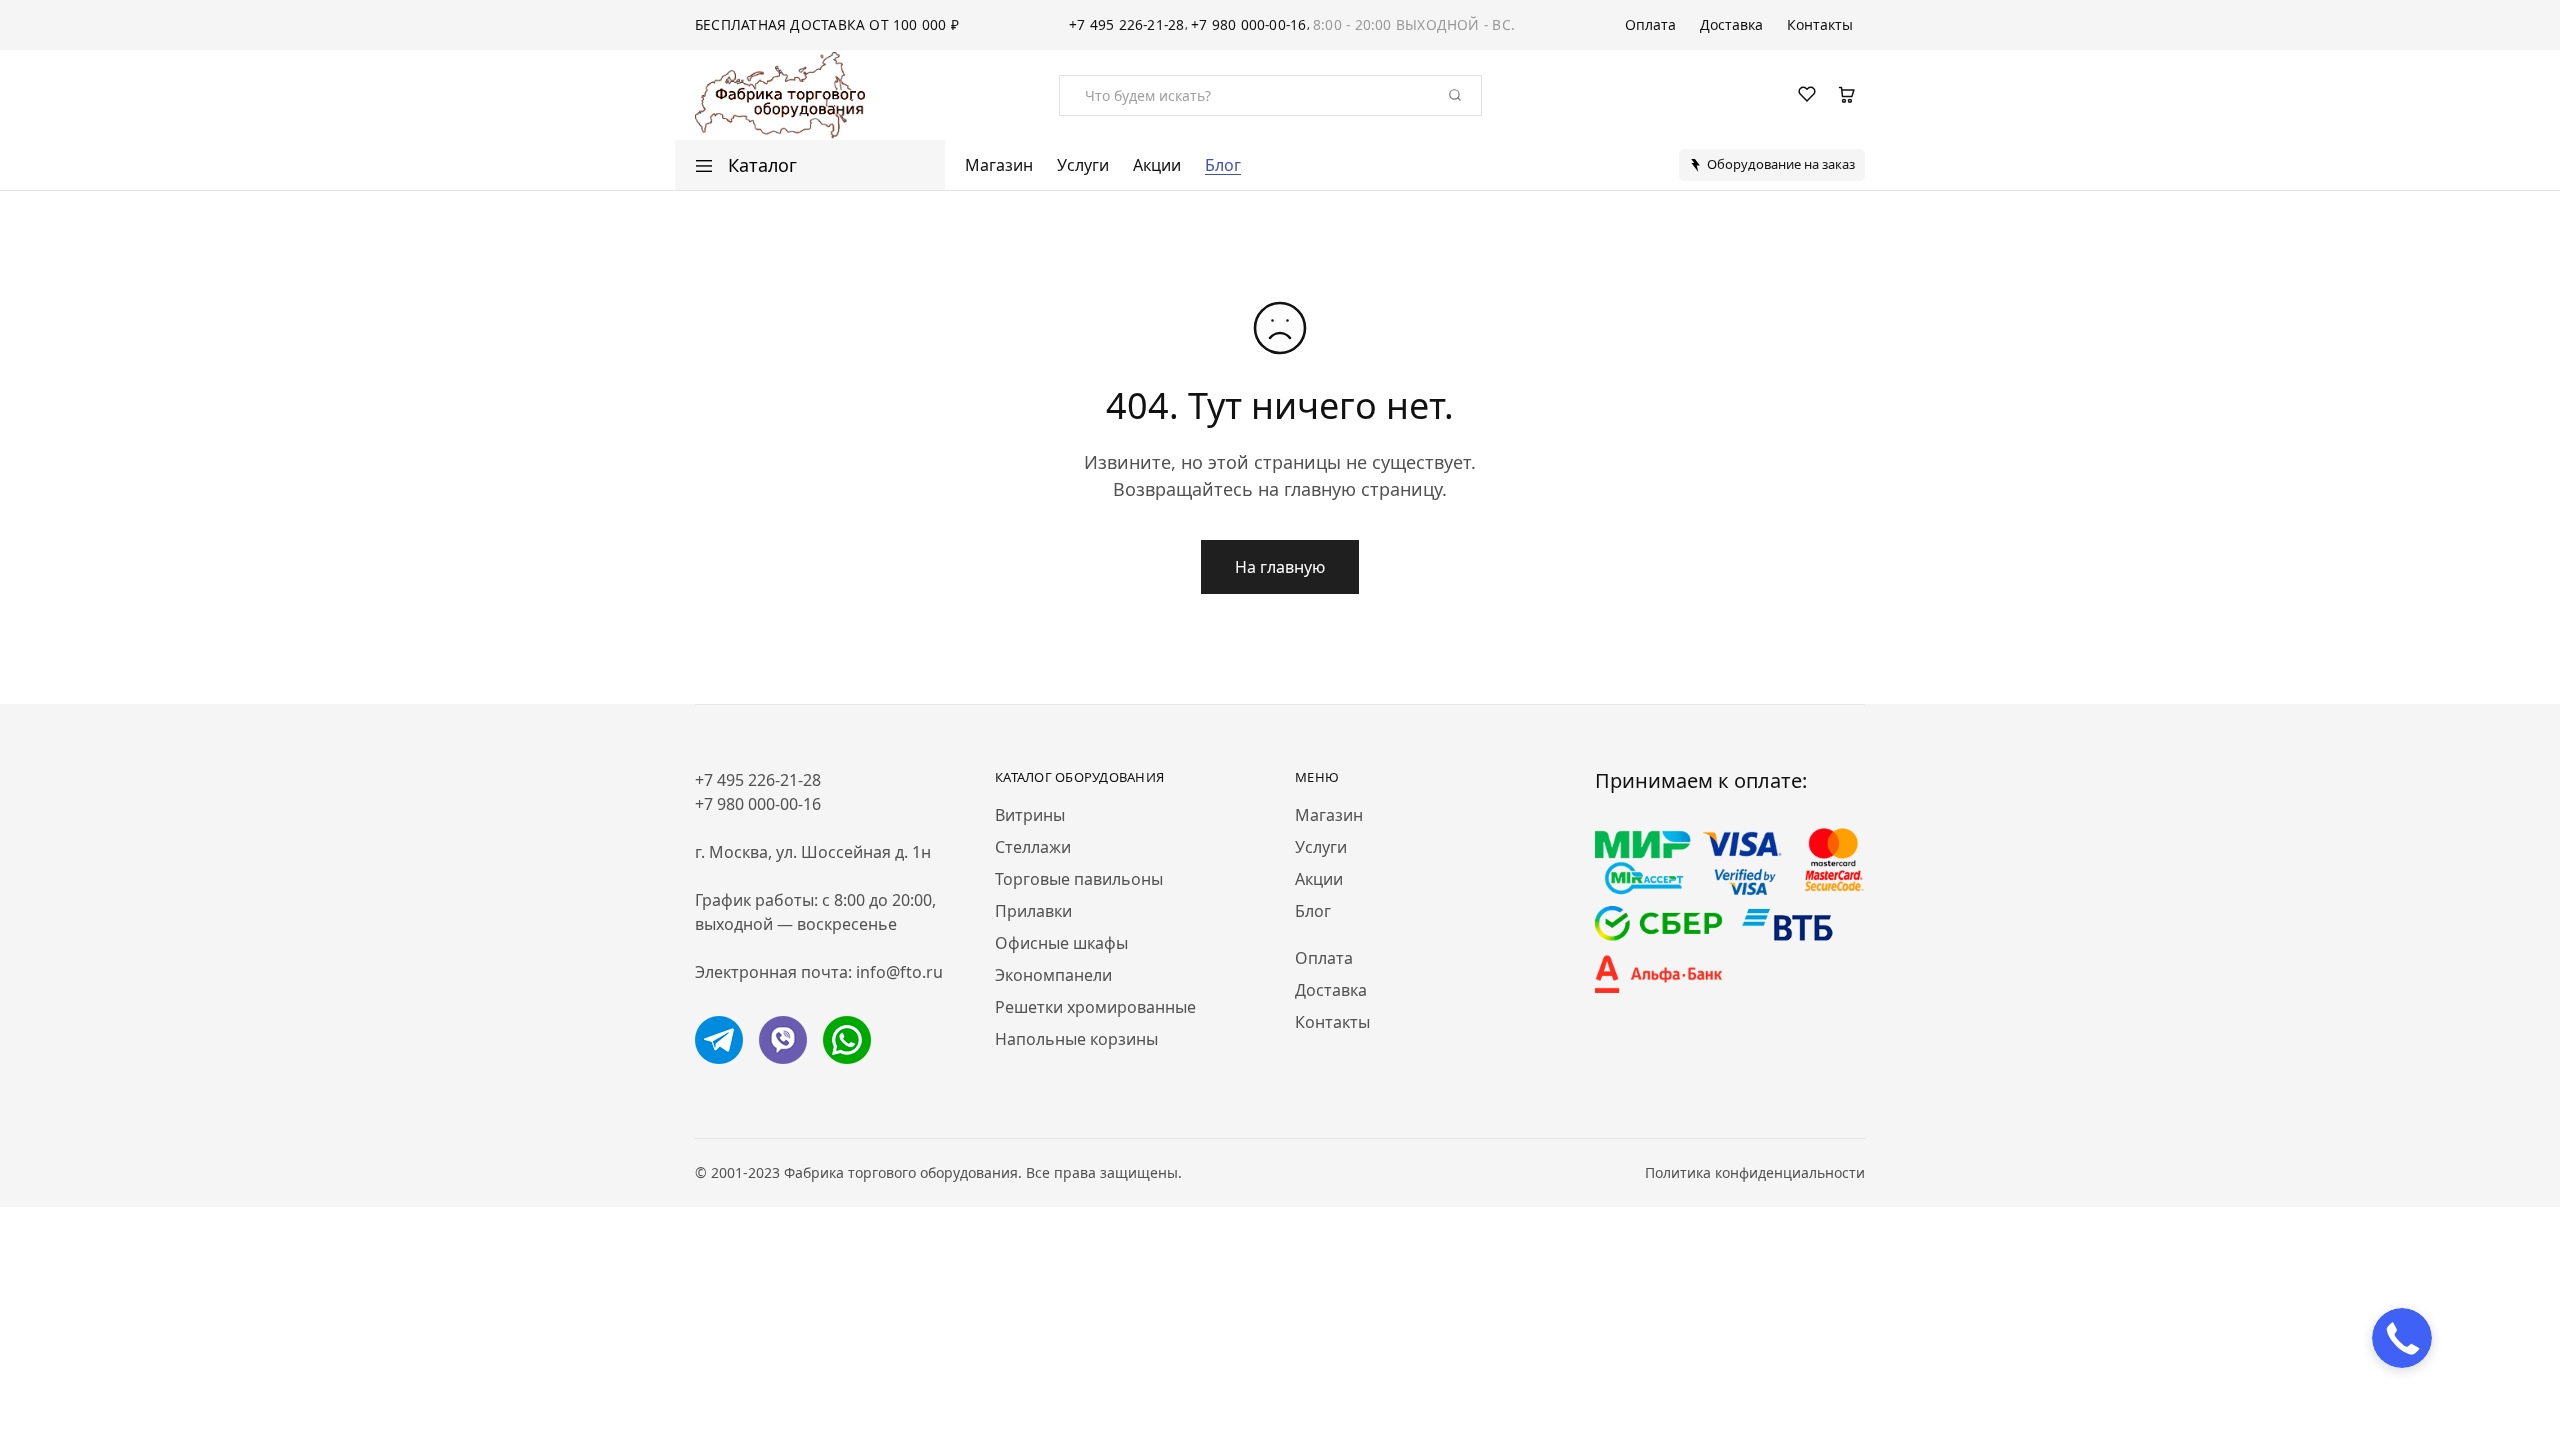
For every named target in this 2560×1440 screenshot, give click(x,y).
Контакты (1820, 25)
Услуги (1083, 165)
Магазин (999, 165)
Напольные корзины (1076, 1039)
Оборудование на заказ (1781, 164)
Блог (1223, 165)
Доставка (1731, 25)
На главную (1280, 567)
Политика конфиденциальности (1755, 1172)
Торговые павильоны (1079, 879)
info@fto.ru (899, 972)
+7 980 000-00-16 (1249, 24)
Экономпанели (1053, 975)
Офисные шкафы (1061, 943)
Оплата (1650, 25)
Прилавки (1033, 911)
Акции (1157, 165)
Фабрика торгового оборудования (901, 1172)
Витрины (1030, 815)
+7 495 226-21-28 (1127, 24)
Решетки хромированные (1095, 1007)
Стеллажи (1033, 847)
